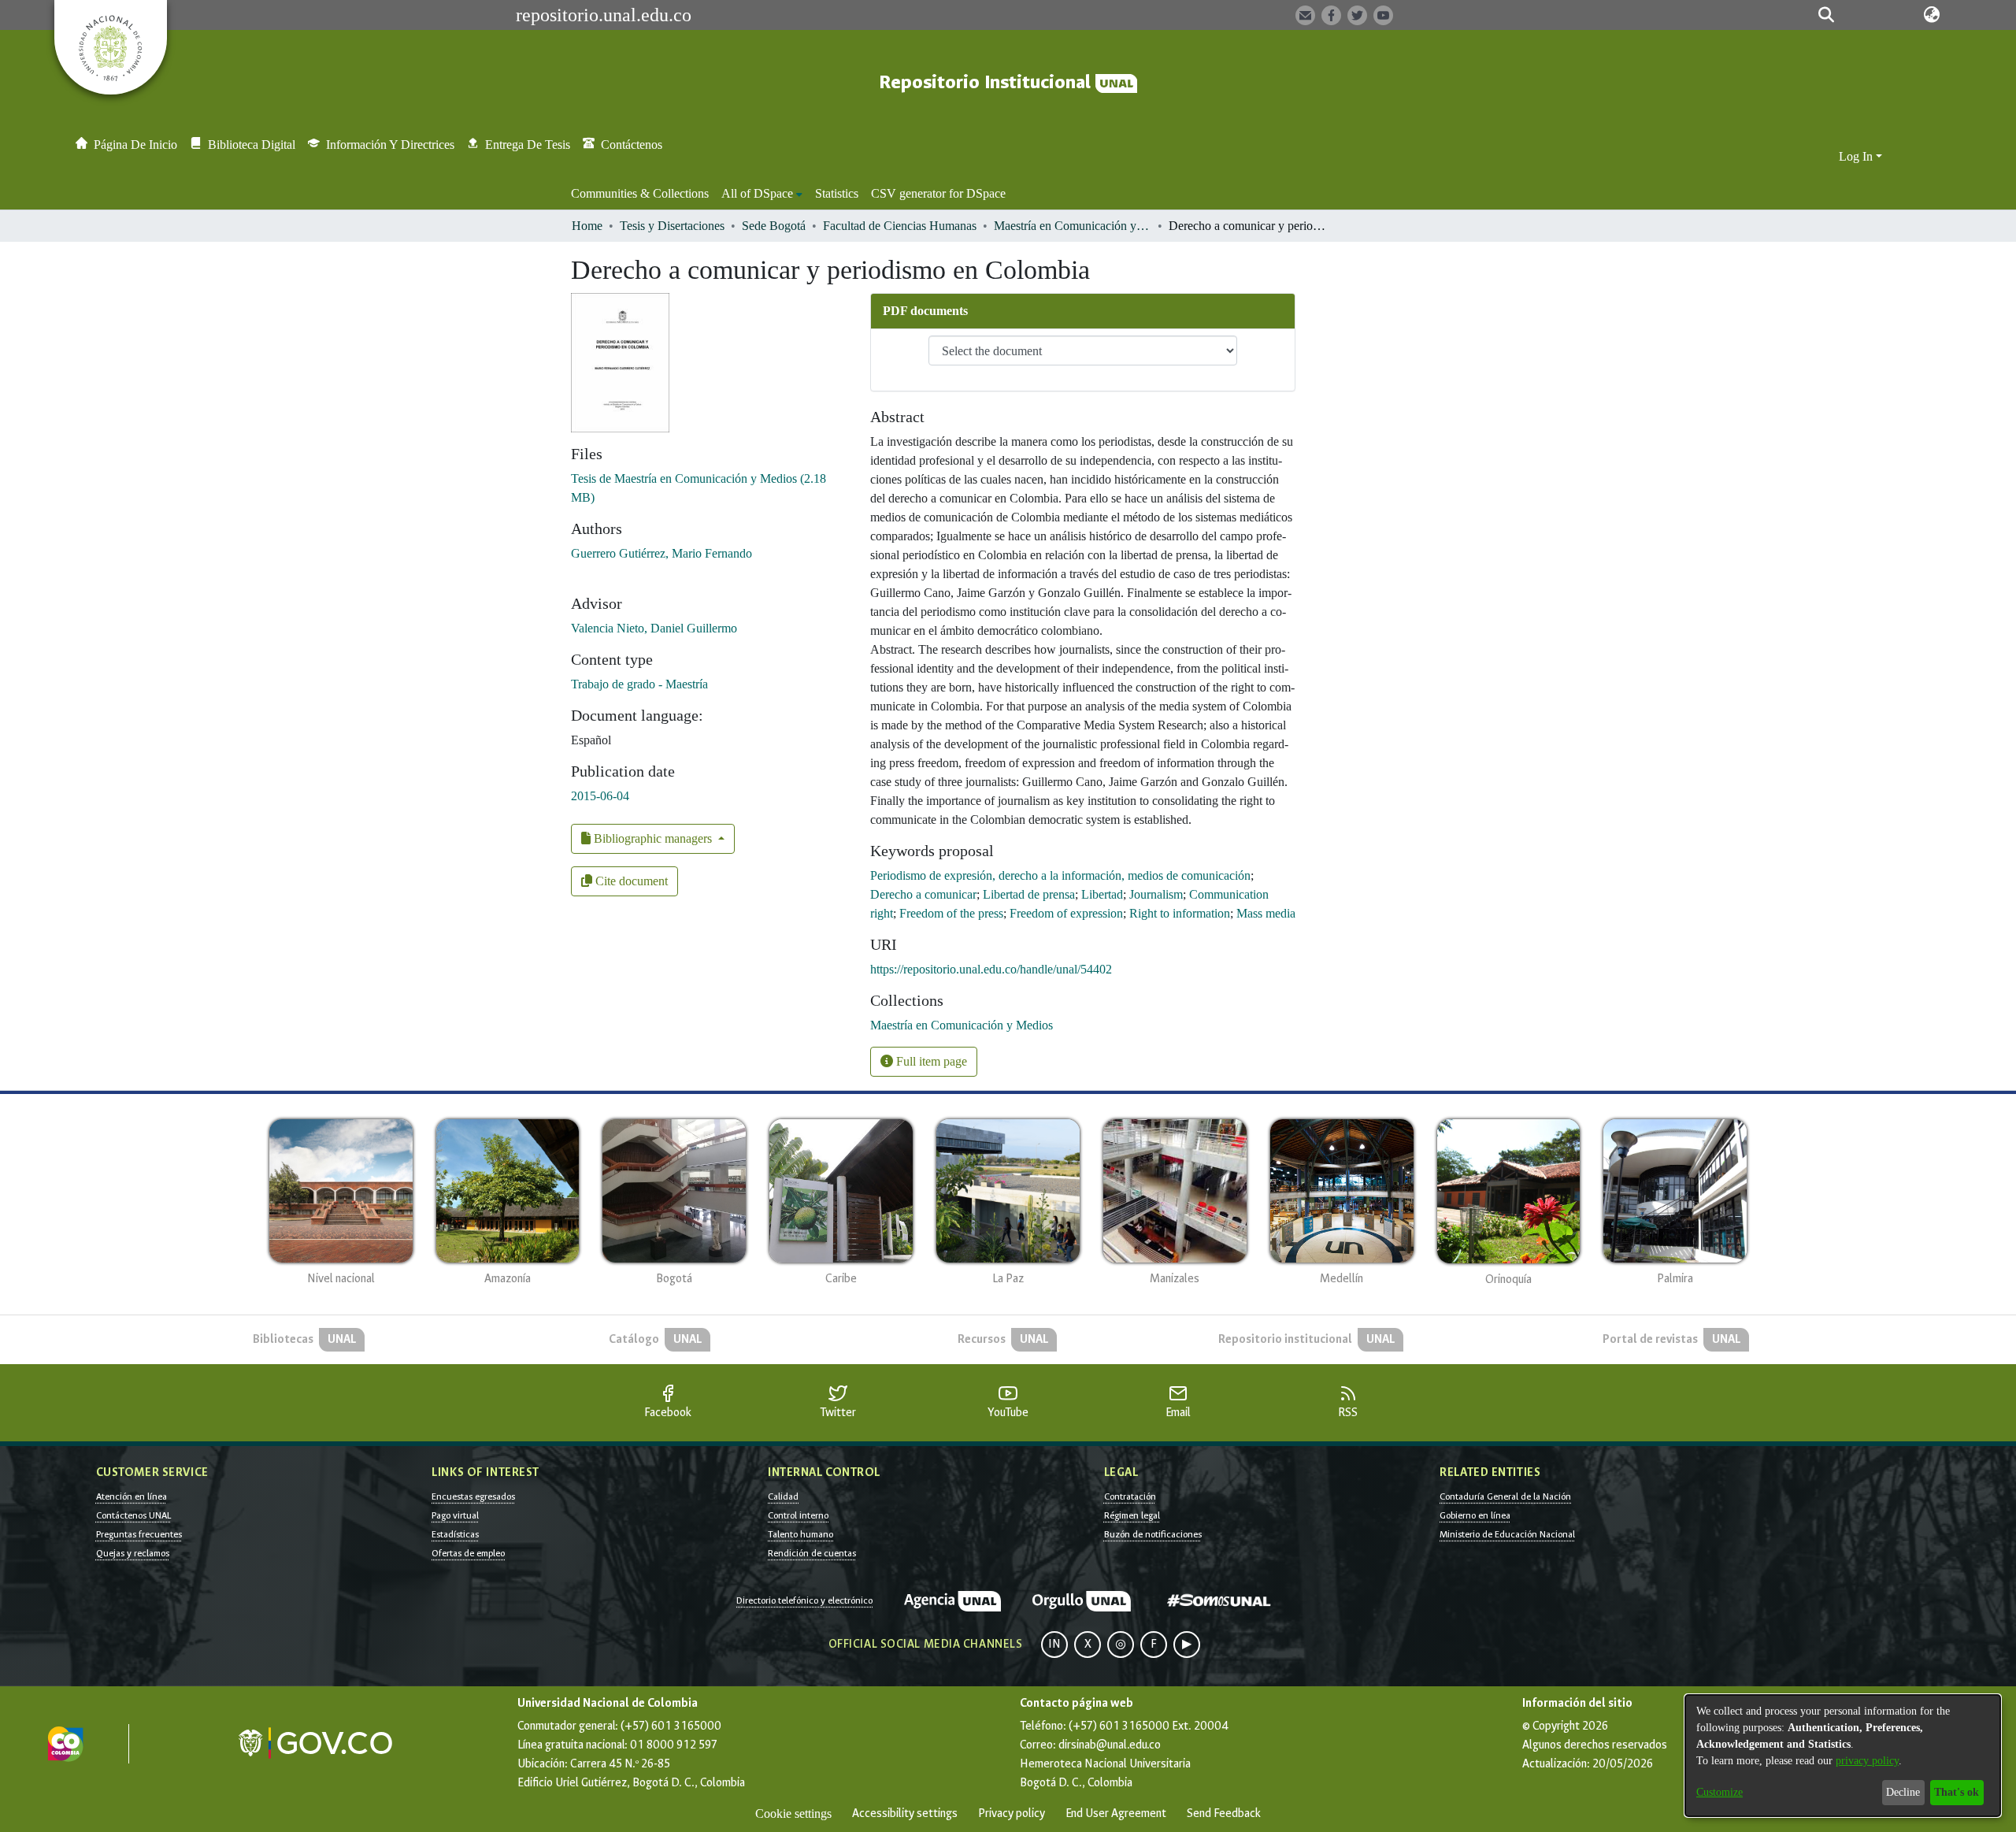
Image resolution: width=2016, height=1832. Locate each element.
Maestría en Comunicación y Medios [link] (1073, 226)
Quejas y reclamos (133, 1553)
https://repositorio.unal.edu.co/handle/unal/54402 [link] (991, 969)
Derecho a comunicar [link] (923, 894)
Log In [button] (1857, 156)
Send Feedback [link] (1224, 1813)
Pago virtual (455, 1515)
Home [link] (587, 226)
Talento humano (800, 1534)
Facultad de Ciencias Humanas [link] (900, 226)
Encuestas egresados (473, 1496)
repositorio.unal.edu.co (604, 15)
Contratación (1130, 1496)
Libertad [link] (1102, 894)
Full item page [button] (930, 1061)
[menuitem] (762, 194)
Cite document (630, 881)
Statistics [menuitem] (837, 193)
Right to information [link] (1180, 913)
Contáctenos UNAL (133, 1515)
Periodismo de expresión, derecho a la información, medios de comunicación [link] (1060, 875)
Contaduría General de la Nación (1505, 1496)
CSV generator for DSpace (938, 193)
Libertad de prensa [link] (1029, 894)
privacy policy (1867, 1761)
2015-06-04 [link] (600, 796)
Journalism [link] (1156, 894)
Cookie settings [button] (793, 1813)
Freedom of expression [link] (1066, 913)
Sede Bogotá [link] (774, 226)
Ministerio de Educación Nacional (1507, 1534)
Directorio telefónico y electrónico (804, 1600)
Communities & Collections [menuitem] (640, 193)
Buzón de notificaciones (1153, 1534)
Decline (1903, 1792)
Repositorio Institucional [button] (987, 82)
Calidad (783, 1496)
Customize (1720, 1792)
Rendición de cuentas (812, 1553)
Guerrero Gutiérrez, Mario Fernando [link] (661, 553)
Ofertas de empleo (468, 1553)
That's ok (1957, 1792)
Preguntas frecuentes (139, 1534)
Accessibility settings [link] (905, 1813)
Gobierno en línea (1475, 1515)
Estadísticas (455, 1534)
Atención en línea (132, 1496)
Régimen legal (1132, 1515)
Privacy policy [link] (1012, 1813)
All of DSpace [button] (757, 193)
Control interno (798, 1515)
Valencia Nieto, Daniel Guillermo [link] (654, 628)
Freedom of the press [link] (951, 913)
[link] (962, 1025)
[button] (1827, 15)
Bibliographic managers (653, 838)
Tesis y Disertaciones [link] (672, 226)
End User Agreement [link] (1116, 1813)
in (1054, 1644)
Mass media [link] (1266, 913)
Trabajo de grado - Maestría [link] (639, 684)
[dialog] (1843, 1756)
